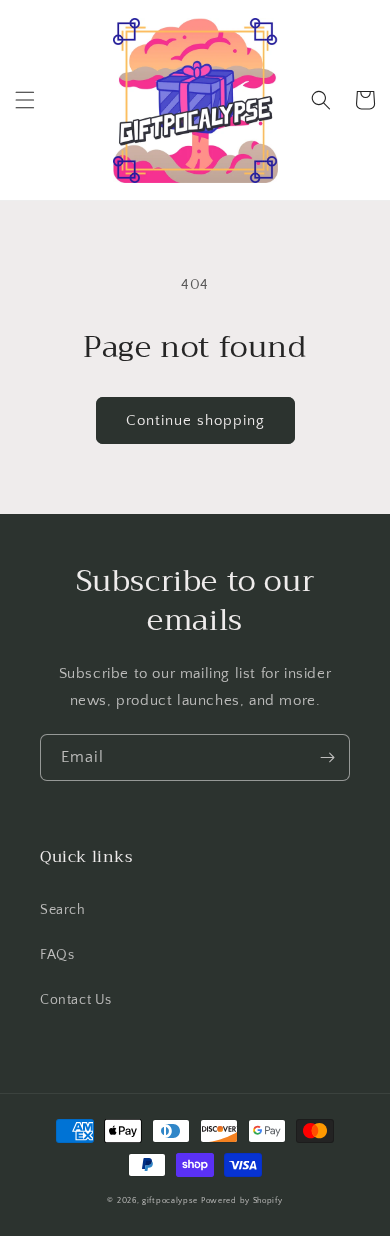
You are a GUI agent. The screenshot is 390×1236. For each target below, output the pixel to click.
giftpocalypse (170, 1200)
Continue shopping (195, 420)
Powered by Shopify (242, 1200)
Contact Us (76, 1000)
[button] (25, 100)
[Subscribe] (327, 757)
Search (63, 910)
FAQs (57, 955)
